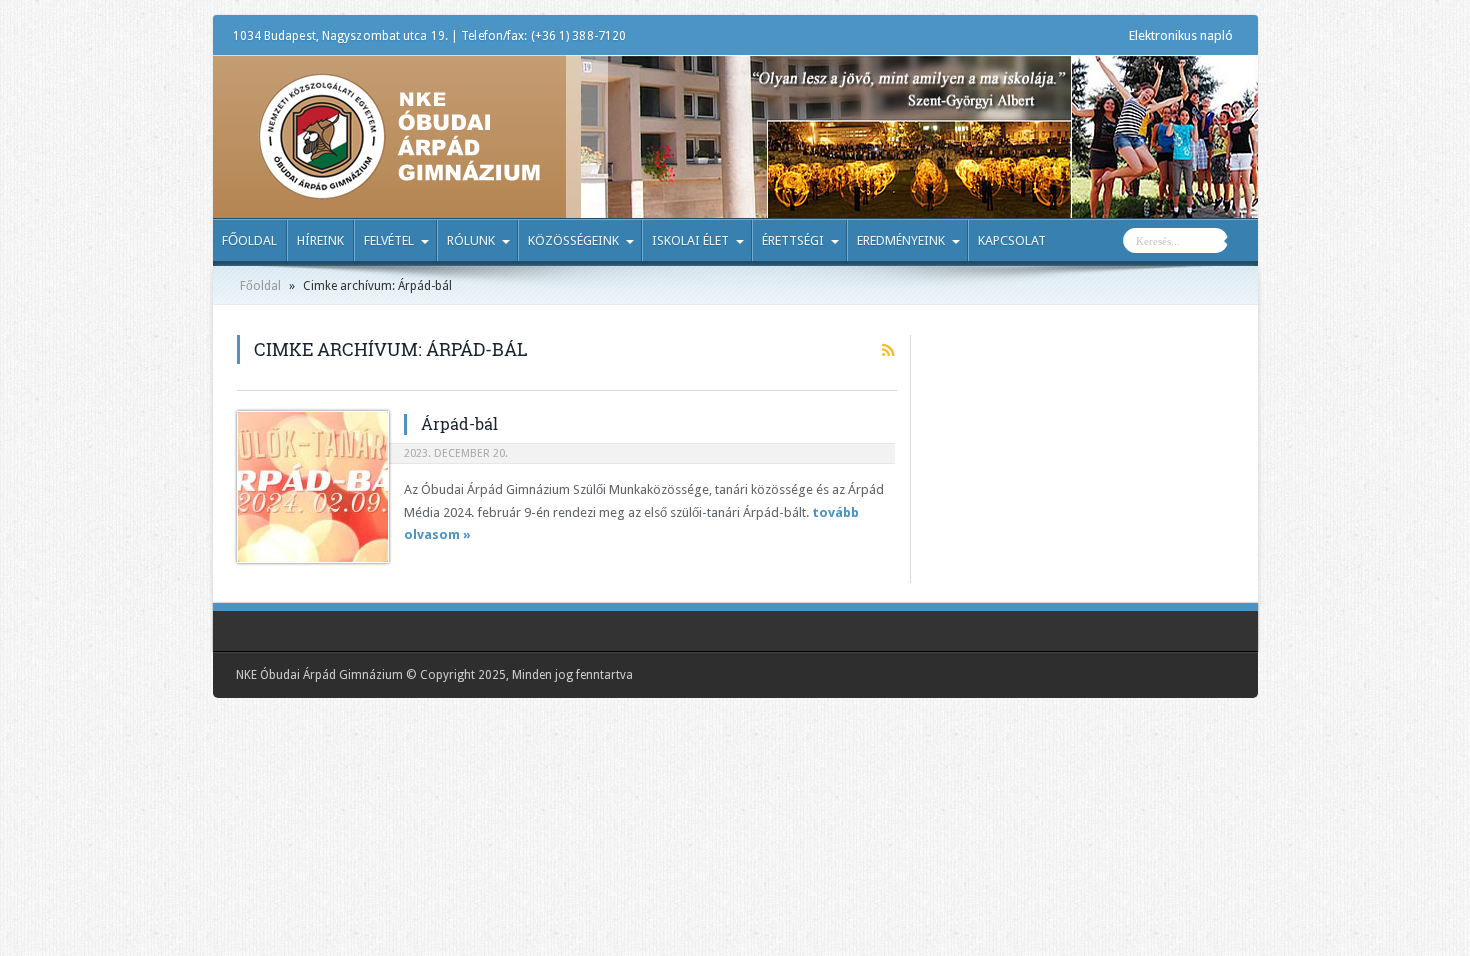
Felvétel (389, 240)
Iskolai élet (690, 240)
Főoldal (249, 240)
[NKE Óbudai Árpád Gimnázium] (399, 185)
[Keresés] (1243, 243)
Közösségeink (573, 240)
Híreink (320, 240)
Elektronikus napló (1181, 35)
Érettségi (793, 240)
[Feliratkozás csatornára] (889, 349)
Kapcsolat (1012, 240)
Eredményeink (901, 240)
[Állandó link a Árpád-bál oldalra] (313, 487)
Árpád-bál (459, 423)
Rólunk (471, 240)
